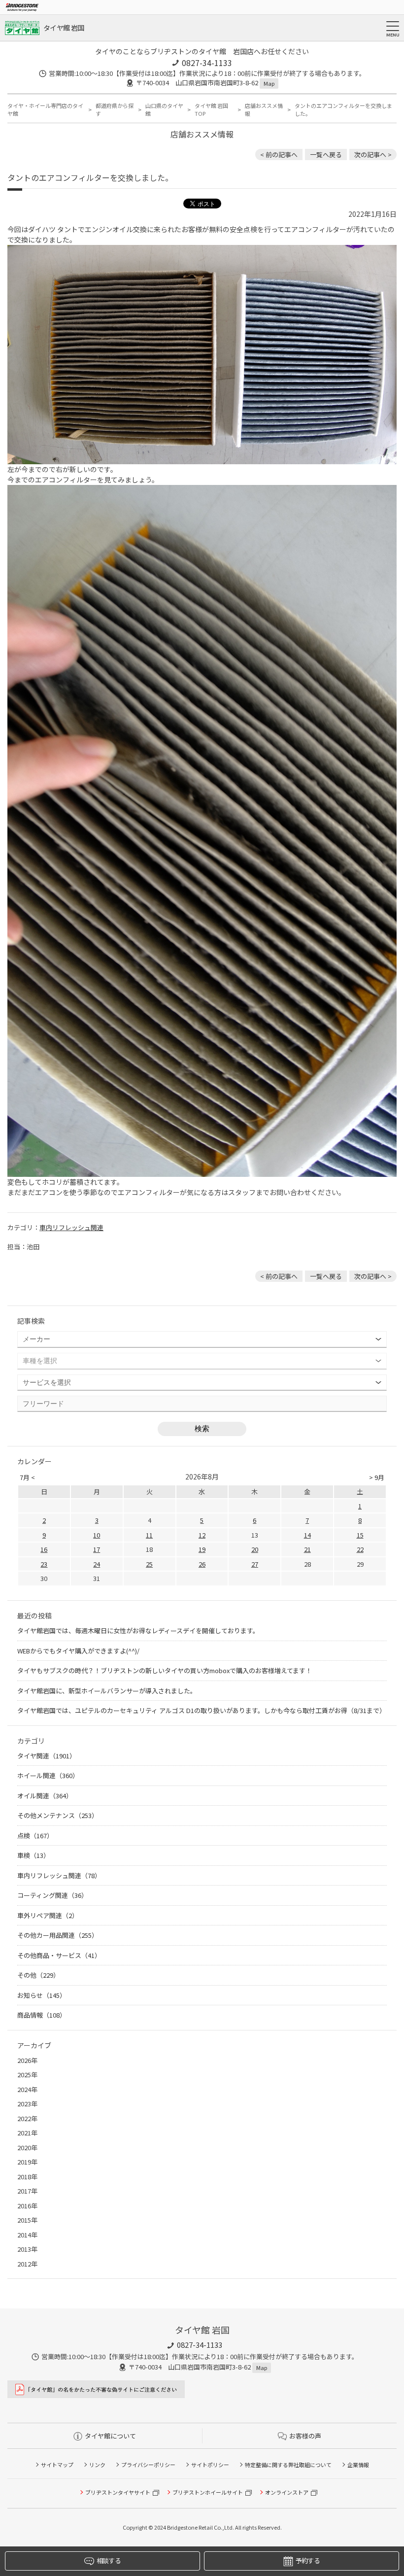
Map (269, 83)
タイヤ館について (110, 2436)
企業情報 (358, 2465)
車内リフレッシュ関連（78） (59, 1875)
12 (202, 1535)
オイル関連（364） (45, 1796)
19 (202, 1549)
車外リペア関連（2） (48, 1915)
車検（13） (34, 1855)
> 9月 (377, 1477)
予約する (308, 2560)
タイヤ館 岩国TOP (211, 110)
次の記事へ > (373, 155)
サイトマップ (57, 2465)
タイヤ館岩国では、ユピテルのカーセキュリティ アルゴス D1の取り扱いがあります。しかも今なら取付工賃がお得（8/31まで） (202, 1710)
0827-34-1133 (207, 63)
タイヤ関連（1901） (47, 1756)
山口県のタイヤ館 (164, 110)
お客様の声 (305, 2436)
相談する (109, 2560)
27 (255, 1564)
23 (44, 1564)
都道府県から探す (115, 110)
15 (360, 1535)
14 (307, 1535)
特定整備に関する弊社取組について (288, 2465)
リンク (97, 2465)
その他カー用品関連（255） (58, 1935)
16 (44, 1549)
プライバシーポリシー (148, 2465)
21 (307, 1549)
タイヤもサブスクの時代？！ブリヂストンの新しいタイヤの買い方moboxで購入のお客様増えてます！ (165, 1670)
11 (149, 1535)
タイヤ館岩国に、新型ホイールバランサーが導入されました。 (107, 1691)
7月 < (27, 1477)
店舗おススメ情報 (264, 110)
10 (97, 1535)
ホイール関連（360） (48, 1775)
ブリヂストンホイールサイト (208, 2492)
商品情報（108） (42, 2015)
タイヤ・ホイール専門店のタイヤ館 (45, 110)
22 (360, 1549)
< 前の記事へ (279, 155)
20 (255, 1549)
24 (97, 1564)
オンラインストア (287, 2492)
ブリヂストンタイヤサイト (118, 2492)
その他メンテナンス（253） (58, 1815)
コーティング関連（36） (52, 1895)
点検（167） (35, 1836)
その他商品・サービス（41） (59, 1955)
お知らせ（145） (42, 1995)
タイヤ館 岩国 (64, 28)
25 (149, 1564)
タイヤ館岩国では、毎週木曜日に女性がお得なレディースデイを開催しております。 (138, 1631)
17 (97, 1549)
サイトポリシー (210, 2465)
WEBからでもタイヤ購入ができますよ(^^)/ (78, 1651)
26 (202, 1564)
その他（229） (38, 1975)
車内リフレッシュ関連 (71, 1227)
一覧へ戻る (326, 155)
